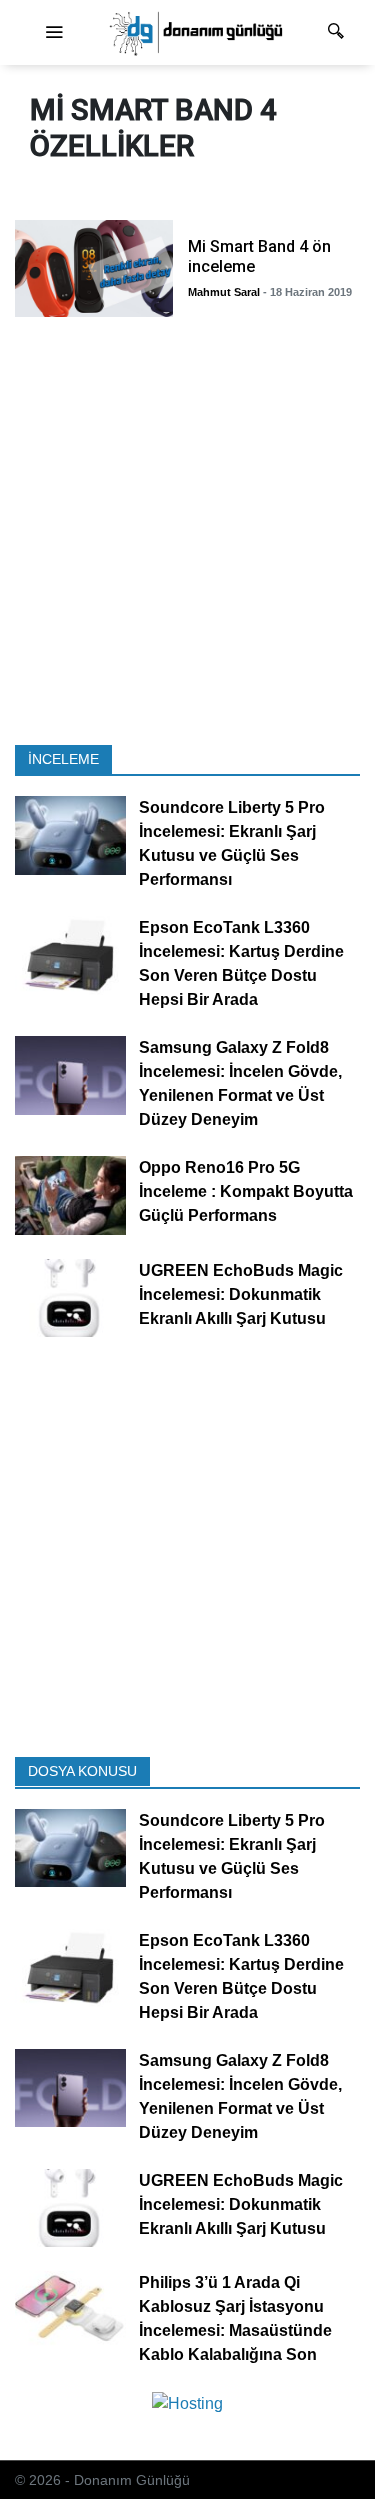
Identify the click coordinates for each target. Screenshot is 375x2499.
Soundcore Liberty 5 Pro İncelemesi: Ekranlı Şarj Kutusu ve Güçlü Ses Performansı (232, 843)
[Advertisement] (187, 536)
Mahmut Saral (224, 292)
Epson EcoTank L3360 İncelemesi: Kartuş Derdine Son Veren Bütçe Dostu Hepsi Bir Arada (241, 963)
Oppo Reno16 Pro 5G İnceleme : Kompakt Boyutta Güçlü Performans (246, 1191)
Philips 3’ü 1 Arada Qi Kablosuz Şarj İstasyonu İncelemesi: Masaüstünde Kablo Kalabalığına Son (235, 2318)
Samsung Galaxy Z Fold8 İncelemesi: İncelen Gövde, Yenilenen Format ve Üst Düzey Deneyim (240, 1083)
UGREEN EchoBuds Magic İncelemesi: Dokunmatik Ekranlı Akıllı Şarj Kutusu (241, 1294)
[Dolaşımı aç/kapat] (54, 33)
